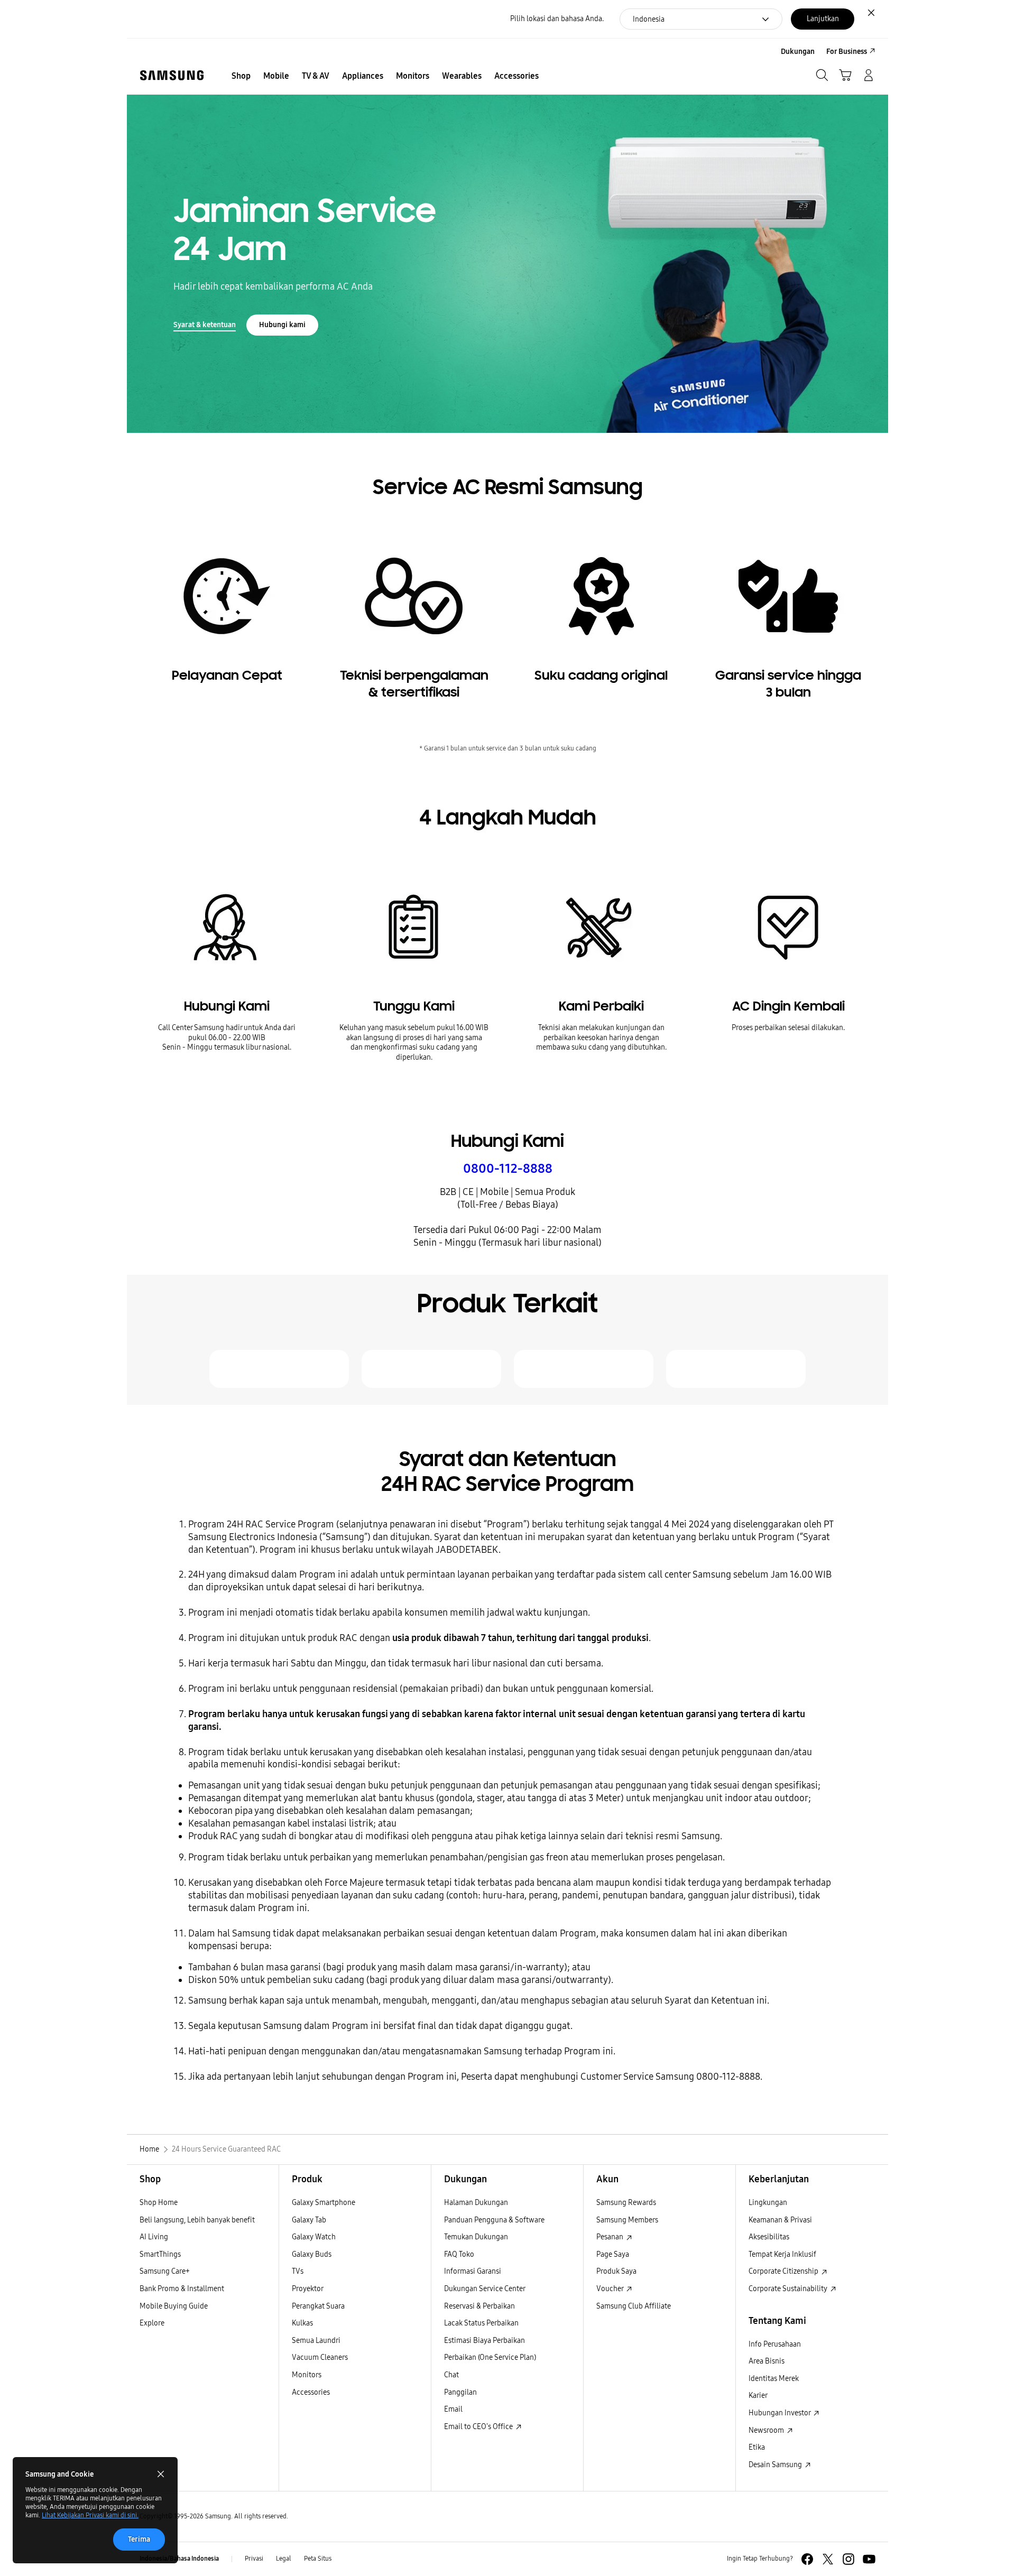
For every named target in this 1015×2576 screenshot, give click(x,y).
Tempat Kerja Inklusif (782, 2254)
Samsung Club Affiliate (634, 2306)
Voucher (611, 2289)
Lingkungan (768, 2203)
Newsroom (767, 2430)
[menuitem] (241, 76)
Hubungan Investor (780, 2413)
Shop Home (159, 2203)
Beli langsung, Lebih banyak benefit (197, 2220)
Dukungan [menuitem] (798, 52)
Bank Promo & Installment (182, 2289)
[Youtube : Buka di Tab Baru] (869, 2559)
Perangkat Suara (318, 2306)
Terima (139, 2539)
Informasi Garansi (473, 2271)
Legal (284, 2559)
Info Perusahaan (775, 2344)
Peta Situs (318, 2559)
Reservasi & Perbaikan (479, 2306)
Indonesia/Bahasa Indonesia (179, 2559)
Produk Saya (616, 2271)
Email (453, 2409)
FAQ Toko (459, 2254)
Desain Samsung (776, 2465)
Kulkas (302, 2323)
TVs (298, 2271)
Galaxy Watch (314, 2237)
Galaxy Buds (312, 2254)
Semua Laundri (316, 2341)
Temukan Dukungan (476, 2237)
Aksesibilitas (769, 2237)
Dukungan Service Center (485, 2289)
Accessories (311, 2392)
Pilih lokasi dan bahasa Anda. (557, 19)
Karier (758, 2396)
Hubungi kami (282, 325)
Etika (757, 2447)
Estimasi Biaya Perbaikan (485, 2341)
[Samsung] (172, 75)
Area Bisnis (767, 2361)
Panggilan (460, 2392)
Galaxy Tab (309, 2220)
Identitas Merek (774, 2379)
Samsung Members (627, 2220)
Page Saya (613, 2254)
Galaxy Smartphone (324, 2203)
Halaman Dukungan (476, 2203)
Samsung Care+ (165, 2271)
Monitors (307, 2375)
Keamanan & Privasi (780, 2220)
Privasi (254, 2559)
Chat (451, 2375)
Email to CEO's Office (479, 2427)
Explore (152, 2323)
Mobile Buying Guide (174, 2306)
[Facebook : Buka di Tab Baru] (807, 2559)
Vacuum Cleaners (320, 2357)
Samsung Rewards (626, 2203)
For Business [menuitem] (847, 52)
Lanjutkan (823, 19)
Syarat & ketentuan (205, 325)
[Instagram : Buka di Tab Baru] (848, 2559)
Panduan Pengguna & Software (494, 2220)
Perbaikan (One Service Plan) (490, 2357)
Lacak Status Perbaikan (481, 2323)
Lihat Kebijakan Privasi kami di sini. (90, 2515)
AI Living (154, 2237)
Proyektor (308, 2289)
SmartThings (160, 2254)
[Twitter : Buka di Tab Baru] (828, 2559)
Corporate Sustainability (789, 2289)
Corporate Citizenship (784, 2271)
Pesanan (611, 2237)
